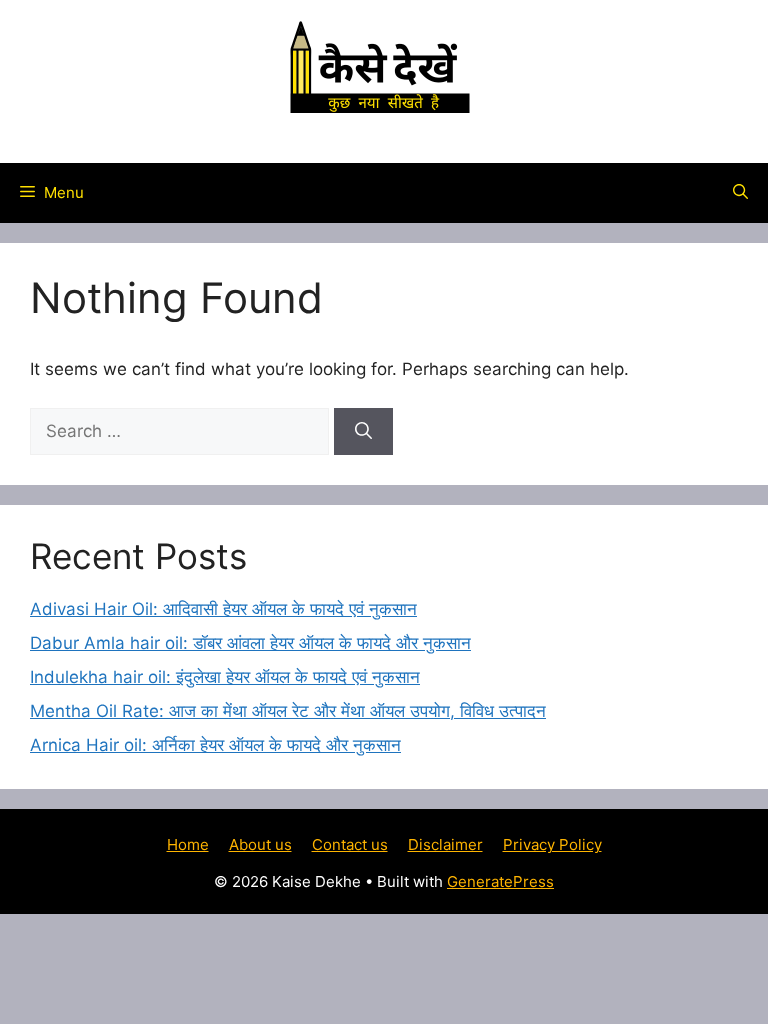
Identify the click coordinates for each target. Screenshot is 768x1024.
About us (260, 844)
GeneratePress (500, 881)
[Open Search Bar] (740, 193)
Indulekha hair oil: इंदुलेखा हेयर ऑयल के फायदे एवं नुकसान (225, 677)
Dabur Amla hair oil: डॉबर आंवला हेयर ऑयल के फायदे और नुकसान (250, 643)
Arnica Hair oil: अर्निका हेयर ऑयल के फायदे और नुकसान (215, 745)
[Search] (363, 432)
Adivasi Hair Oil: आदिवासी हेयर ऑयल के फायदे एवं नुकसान (223, 609)
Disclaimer (445, 844)
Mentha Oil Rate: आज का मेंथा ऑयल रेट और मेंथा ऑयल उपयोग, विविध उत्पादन (288, 711)
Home (188, 844)
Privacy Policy (552, 844)
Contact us (350, 844)
